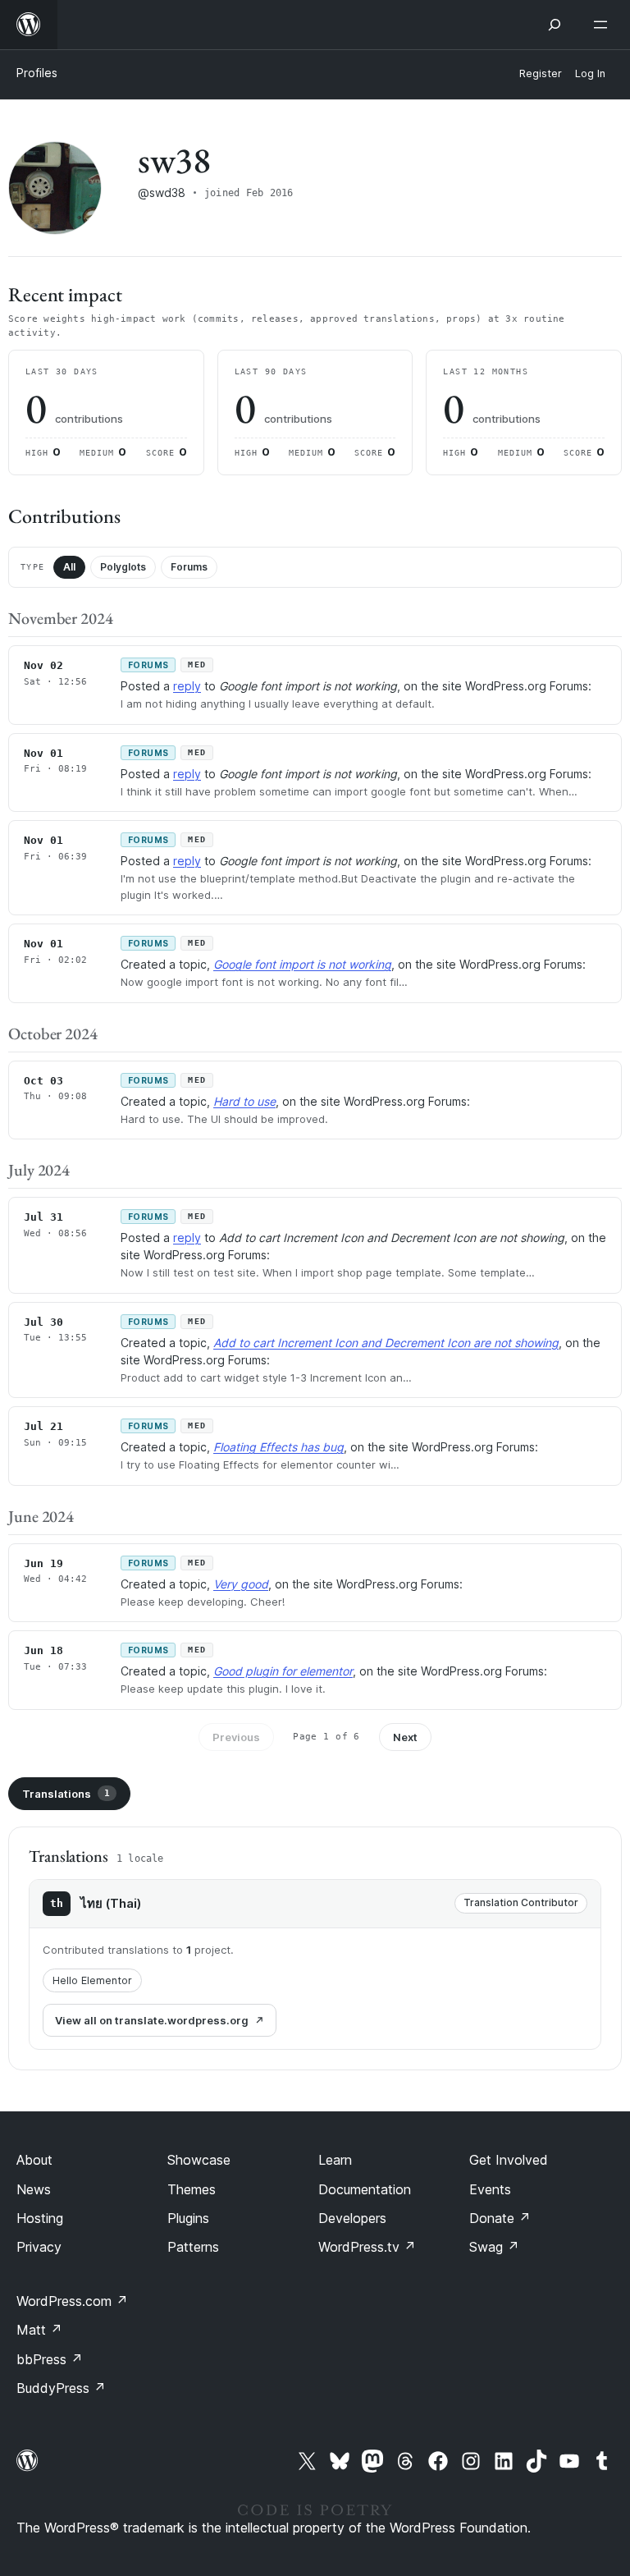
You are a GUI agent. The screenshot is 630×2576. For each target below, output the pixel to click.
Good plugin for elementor (283, 1671)
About (34, 2160)
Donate (500, 2218)
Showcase (199, 2160)
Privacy (39, 2247)
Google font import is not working (302, 964)
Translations (66, 1794)
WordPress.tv (367, 2247)
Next (405, 1737)
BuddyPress (61, 2388)
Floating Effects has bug (278, 1447)
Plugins (188, 2218)
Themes (192, 2189)
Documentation (365, 2189)
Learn (335, 2160)
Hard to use (244, 1101)
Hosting (40, 2218)
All (69, 567)
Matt (39, 2330)
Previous (236, 1737)
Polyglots (123, 567)
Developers (352, 2218)
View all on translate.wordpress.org (152, 2020)
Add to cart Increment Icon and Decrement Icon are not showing (386, 1343)
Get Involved (509, 2160)
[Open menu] (604, 25)
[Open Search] (555, 25)
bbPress (50, 2359)
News (34, 2189)
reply (187, 686)
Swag (494, 2247)
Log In (590, 73)
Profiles (37, 73)
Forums (189, 567)
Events (490, 2189)
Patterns (193, 2247)
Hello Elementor (92, 1980)
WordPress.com (72, 2301)
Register (541, 73)
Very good (241, 1584)
